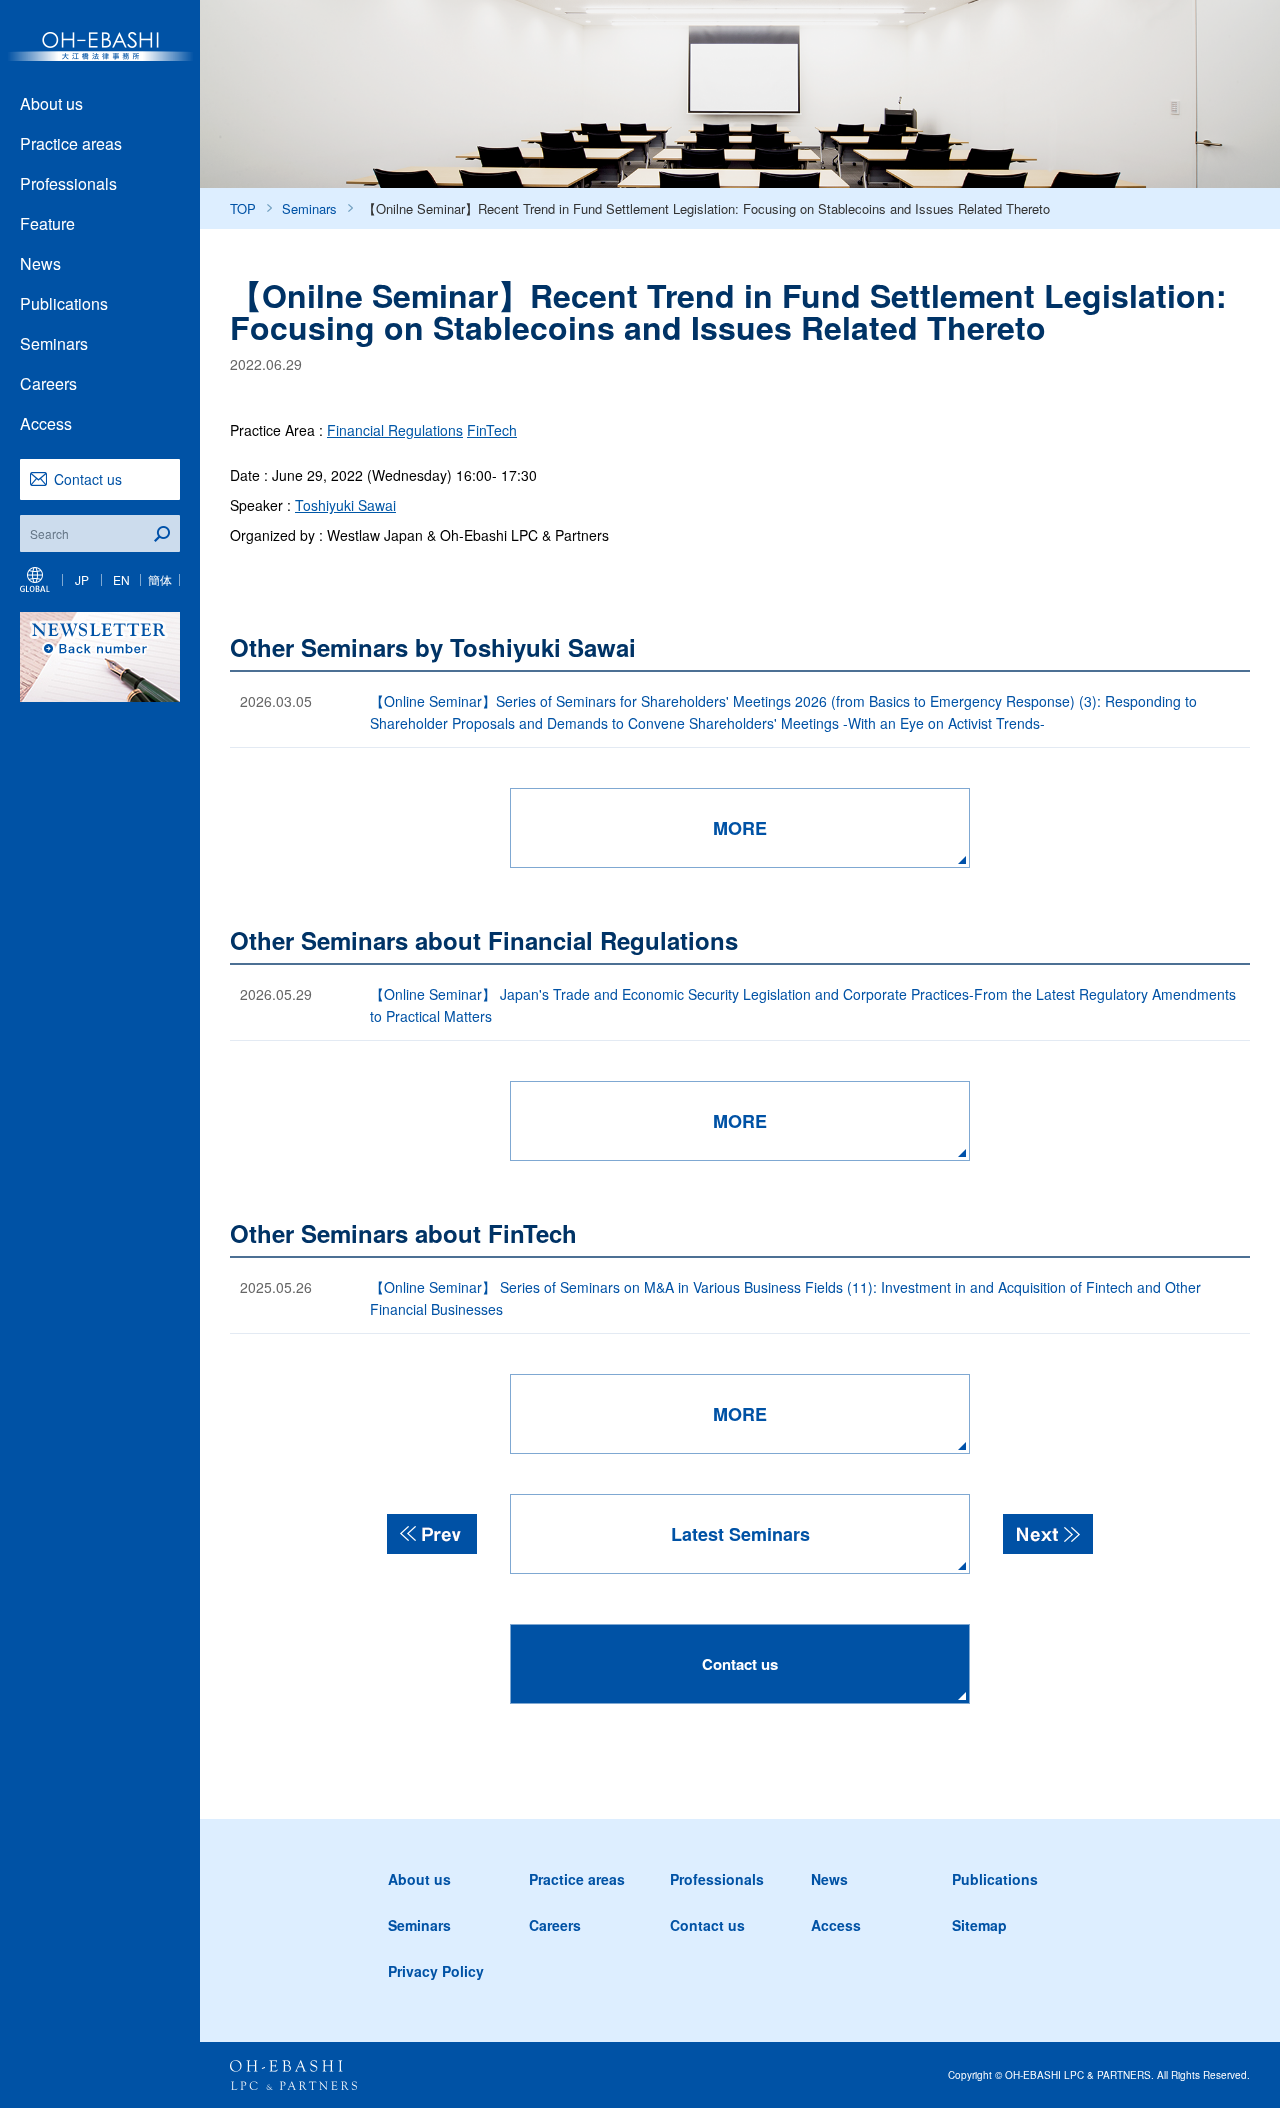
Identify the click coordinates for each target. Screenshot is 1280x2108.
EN (121, 579)
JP (82, 579)
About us (51, 103)
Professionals (68, 183)
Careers (48, 383)
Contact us (88, 479)
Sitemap (979, 1925)
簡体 (160, 579)
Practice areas (71, 143)
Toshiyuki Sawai (345, 505)
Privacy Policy (436, 1971)
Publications (64, 303)
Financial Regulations (395, 430)
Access (46, 423)
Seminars (54, 343)
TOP (243, 208)
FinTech (492, 430)
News (40, 263)
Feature (47, 223)
